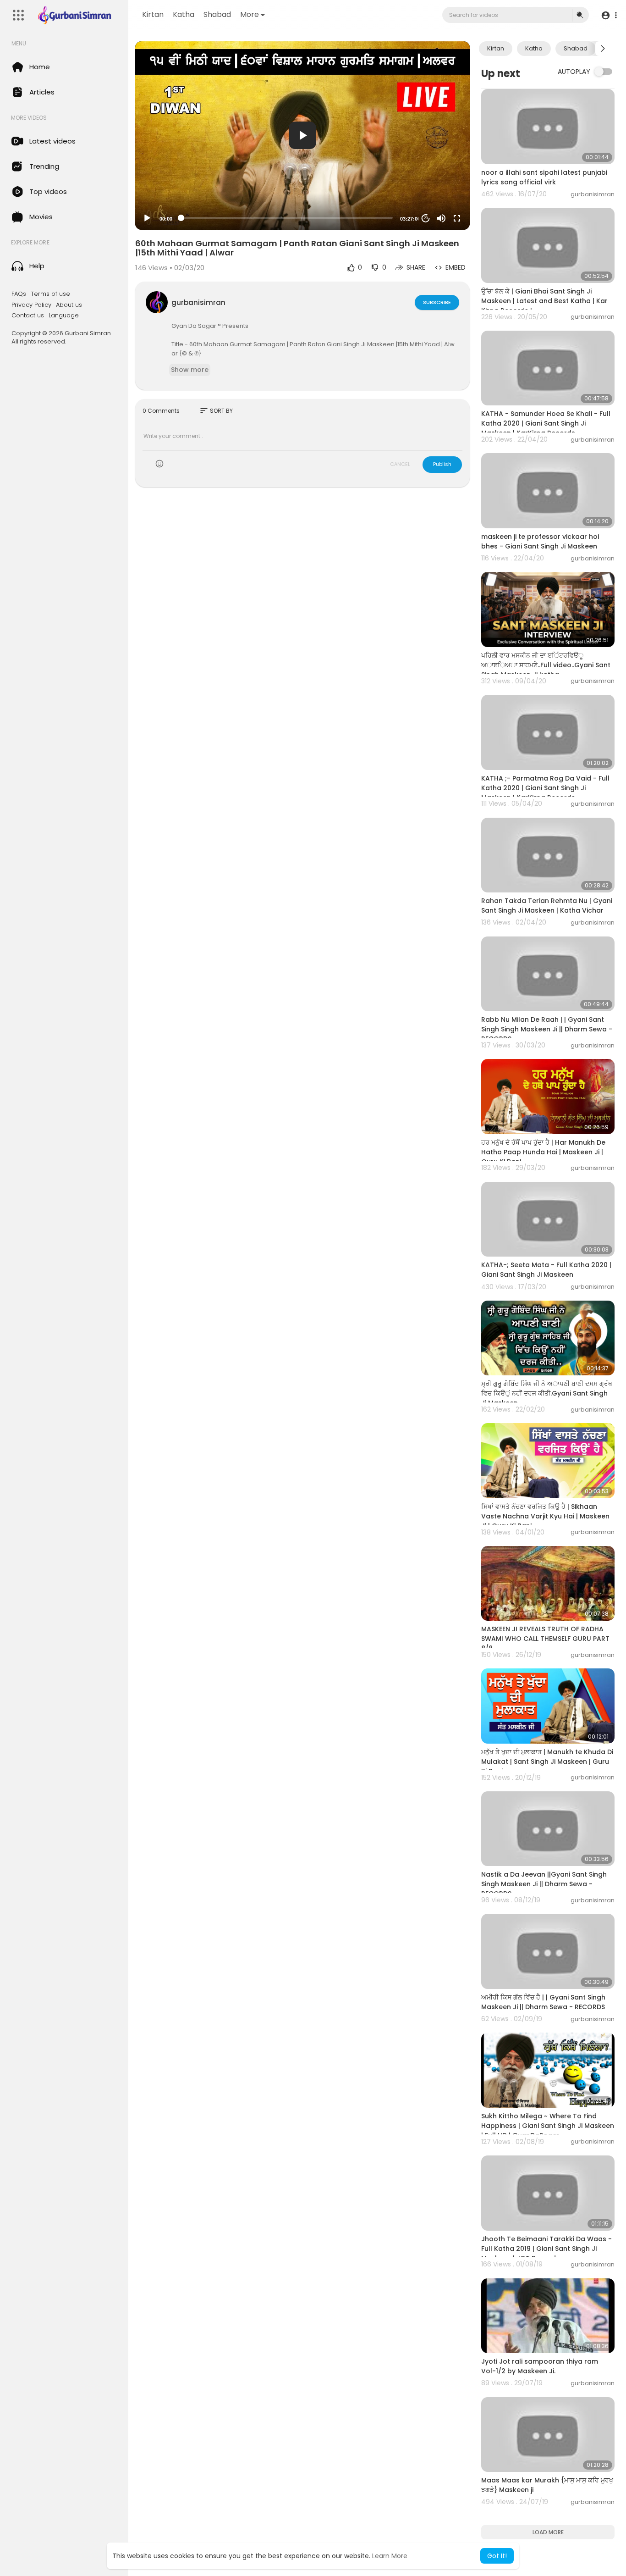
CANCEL (400, 464)
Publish (442, 464)
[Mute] (441, 218)
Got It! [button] (497, 2556)
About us (69, 305)
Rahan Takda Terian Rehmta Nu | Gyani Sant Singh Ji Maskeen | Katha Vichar (547, 906)
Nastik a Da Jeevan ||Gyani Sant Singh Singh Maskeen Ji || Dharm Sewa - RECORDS (544, 1884)
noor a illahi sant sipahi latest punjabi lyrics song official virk (544, 177)
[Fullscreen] (457, 218)
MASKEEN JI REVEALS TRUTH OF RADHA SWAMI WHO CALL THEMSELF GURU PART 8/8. (545, 1639)
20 (426, 218)
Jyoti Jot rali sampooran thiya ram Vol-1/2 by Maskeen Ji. (540, 2366)
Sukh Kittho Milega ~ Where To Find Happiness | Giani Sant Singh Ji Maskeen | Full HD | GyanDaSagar (548, 2126)
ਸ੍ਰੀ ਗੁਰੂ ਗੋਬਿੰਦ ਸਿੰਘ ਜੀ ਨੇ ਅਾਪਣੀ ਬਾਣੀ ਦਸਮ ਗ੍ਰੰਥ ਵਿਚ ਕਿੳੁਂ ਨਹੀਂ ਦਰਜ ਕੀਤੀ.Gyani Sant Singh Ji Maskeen (547, 1393)
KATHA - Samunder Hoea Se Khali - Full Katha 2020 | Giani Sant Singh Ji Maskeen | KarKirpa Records (546, 423)
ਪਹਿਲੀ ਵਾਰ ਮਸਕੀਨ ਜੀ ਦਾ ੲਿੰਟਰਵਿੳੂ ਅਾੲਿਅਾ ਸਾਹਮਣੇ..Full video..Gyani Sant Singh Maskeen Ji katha (546, 665)
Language (64, 316)
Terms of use (50, 294)
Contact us (28, 316)
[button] (609, 15)
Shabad (217, 14)
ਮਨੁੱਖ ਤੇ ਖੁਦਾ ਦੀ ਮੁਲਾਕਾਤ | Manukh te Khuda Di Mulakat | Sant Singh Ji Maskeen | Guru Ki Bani (547, 1762)
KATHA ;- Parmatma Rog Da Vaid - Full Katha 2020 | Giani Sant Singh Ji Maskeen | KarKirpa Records (545, 788)
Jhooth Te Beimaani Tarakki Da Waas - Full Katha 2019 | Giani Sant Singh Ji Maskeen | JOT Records (546, 2249)
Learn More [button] (390, 2556)
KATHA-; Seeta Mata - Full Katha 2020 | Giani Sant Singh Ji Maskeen (546, 1270)
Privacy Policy (31, 305)
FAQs (19, 294)
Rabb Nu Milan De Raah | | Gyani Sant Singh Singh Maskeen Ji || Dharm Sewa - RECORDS (547, 1029)
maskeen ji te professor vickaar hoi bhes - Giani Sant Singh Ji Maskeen (540, 541)
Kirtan (153, 14)
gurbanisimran (198, 302)
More (250, 14)
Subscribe (437, 302)
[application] (302, 136)
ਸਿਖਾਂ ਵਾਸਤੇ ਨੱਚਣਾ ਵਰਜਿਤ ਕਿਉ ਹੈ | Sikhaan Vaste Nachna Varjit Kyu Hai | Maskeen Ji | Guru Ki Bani (545, 1516)
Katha (184, 14)
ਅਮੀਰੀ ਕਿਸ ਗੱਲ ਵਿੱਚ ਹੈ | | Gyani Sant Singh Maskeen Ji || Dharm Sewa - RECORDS (543, 2002)
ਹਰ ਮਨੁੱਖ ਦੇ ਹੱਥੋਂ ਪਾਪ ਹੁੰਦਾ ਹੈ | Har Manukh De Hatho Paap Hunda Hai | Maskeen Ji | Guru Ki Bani (543, 1152)
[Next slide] (603, 49)
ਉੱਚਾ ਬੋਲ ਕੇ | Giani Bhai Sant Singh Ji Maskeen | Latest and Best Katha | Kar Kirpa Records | (544, 301)
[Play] (147, 218)
